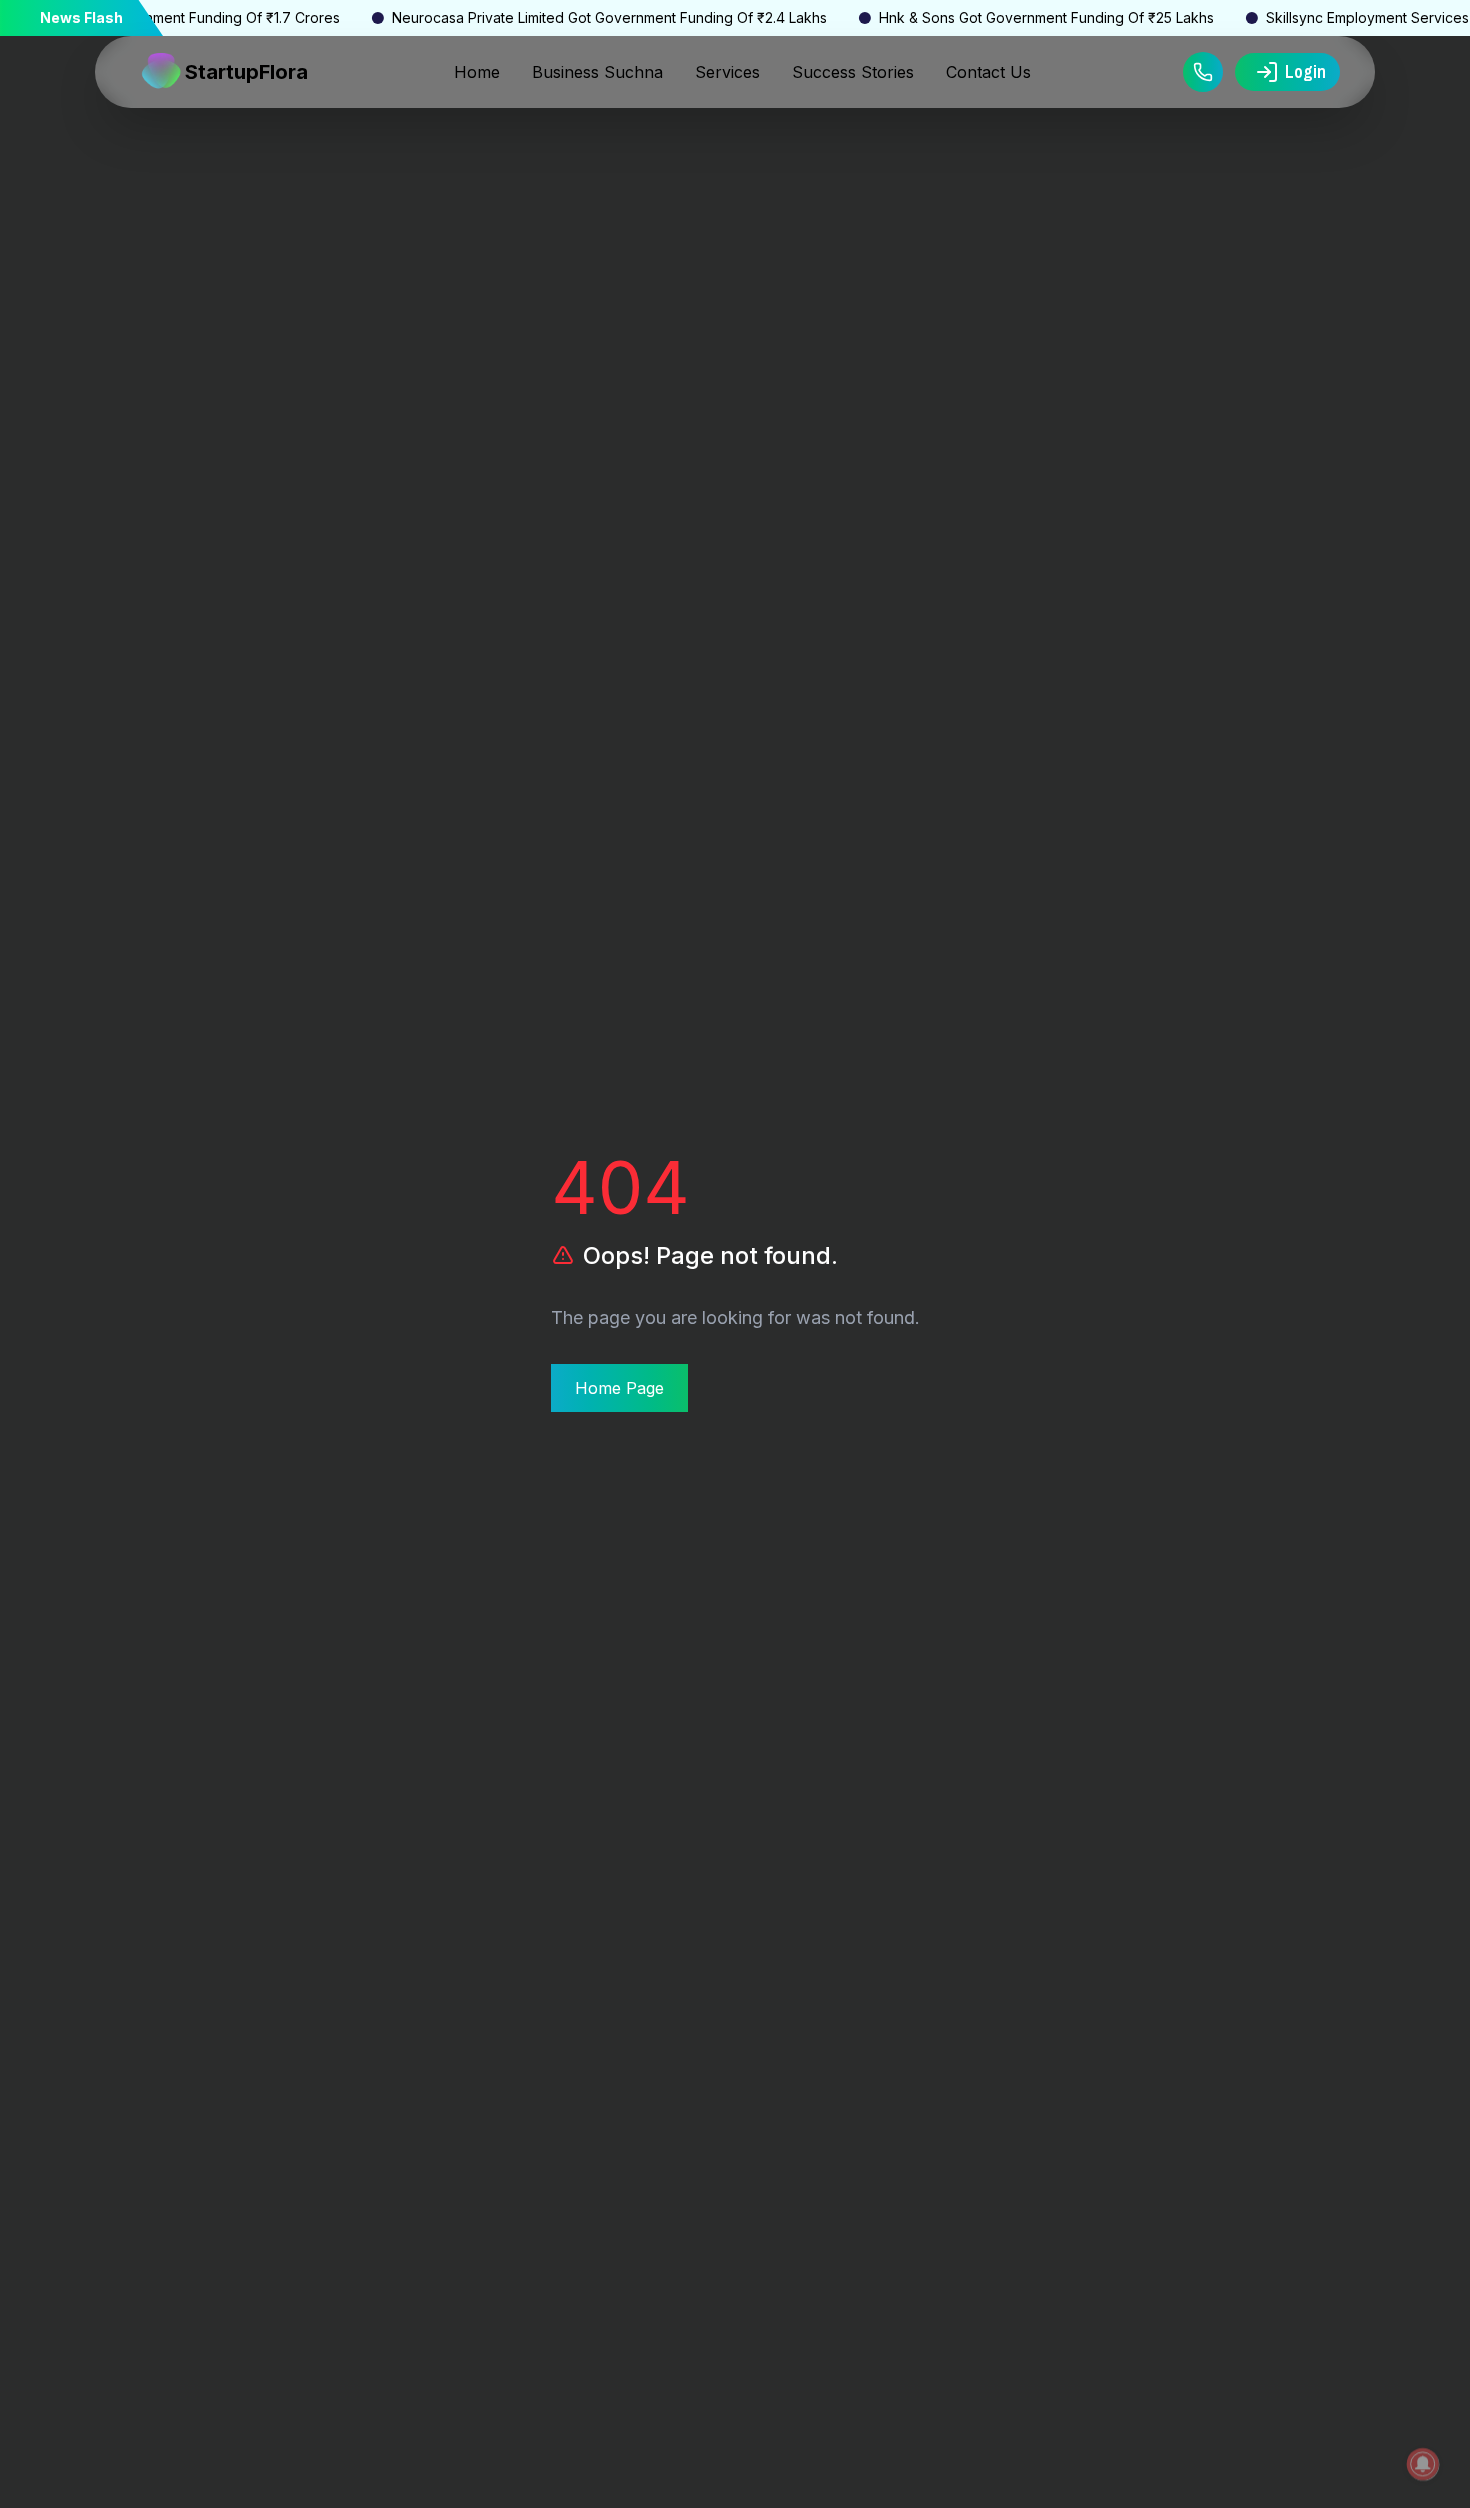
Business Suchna (597, 72)
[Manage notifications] (1423, 2464)
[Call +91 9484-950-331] (1203, 72)
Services (727, 72)
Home (477, 72)
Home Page (619, 1388)
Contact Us (988, 72)
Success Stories (853, 72)
